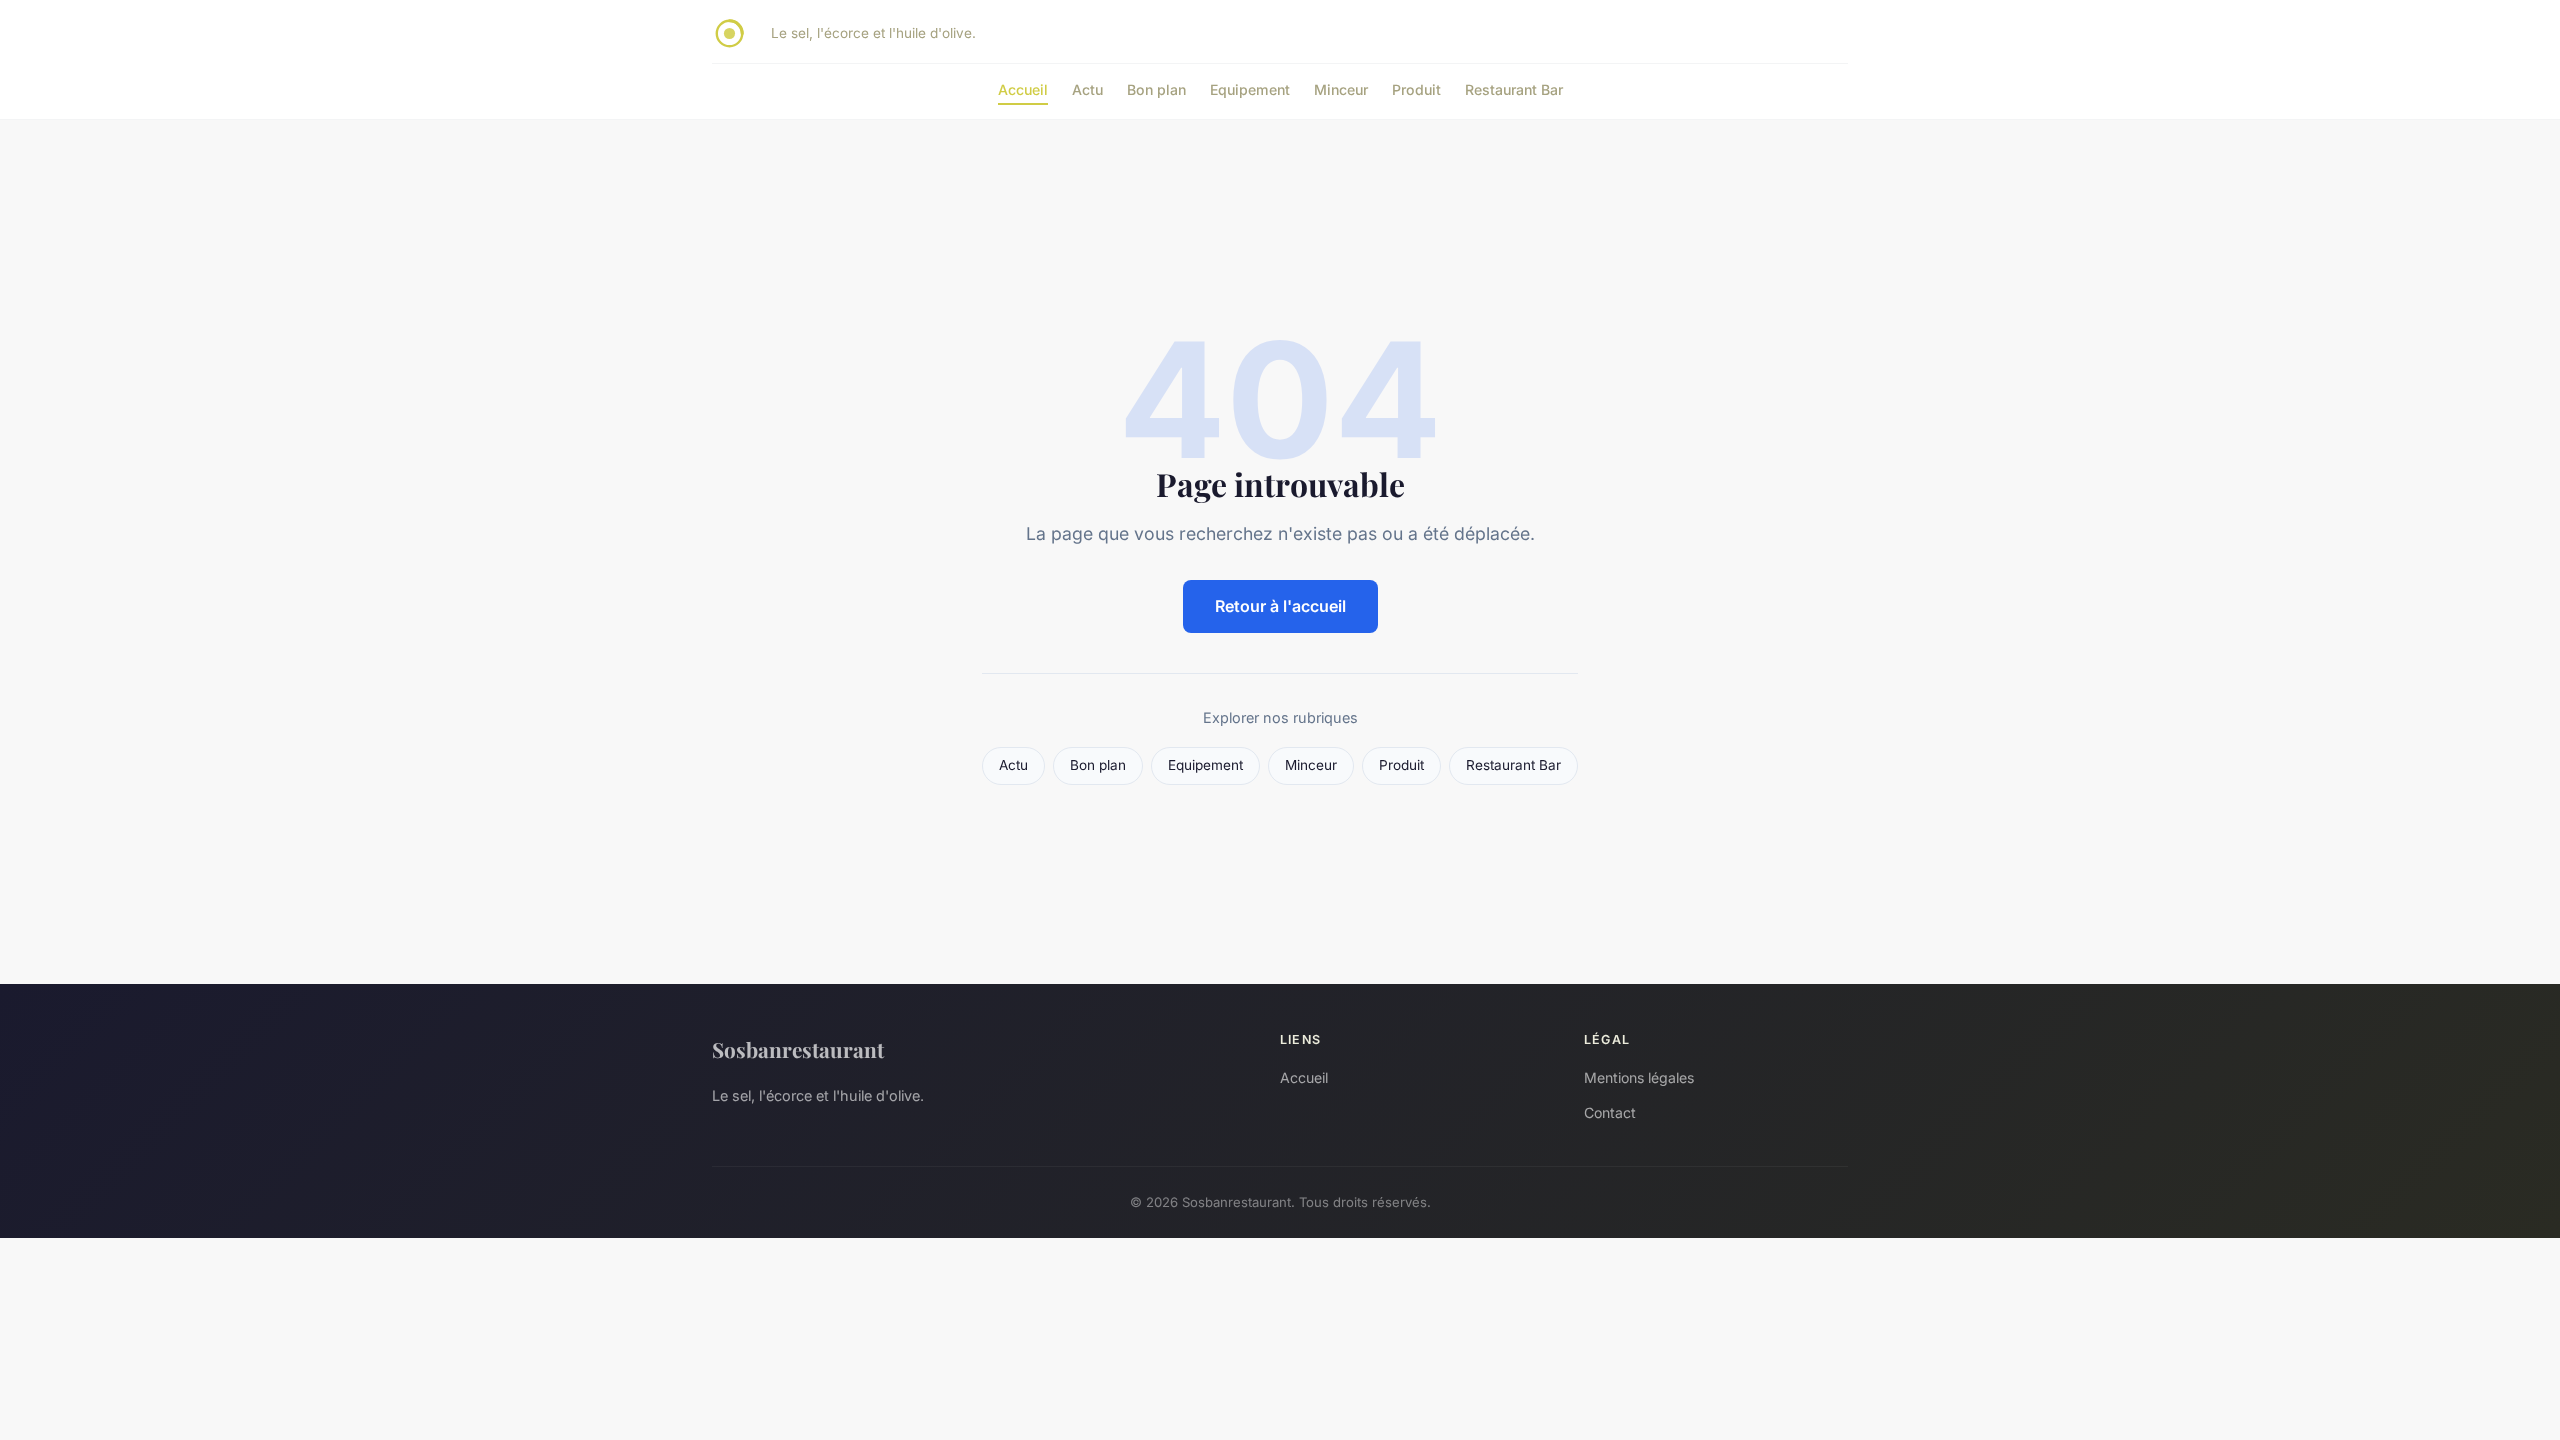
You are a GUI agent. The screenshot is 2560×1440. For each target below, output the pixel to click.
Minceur (1341, 89)
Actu (1087, 89)
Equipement (1250, 89)
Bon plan (1156, 89)
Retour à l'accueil (1280, 606)
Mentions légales (1639, 1077)
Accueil (1023, 89)
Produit (1416, 89)
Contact (1610, 1112)
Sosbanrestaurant (798, 1049)
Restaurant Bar (1514, 89)
